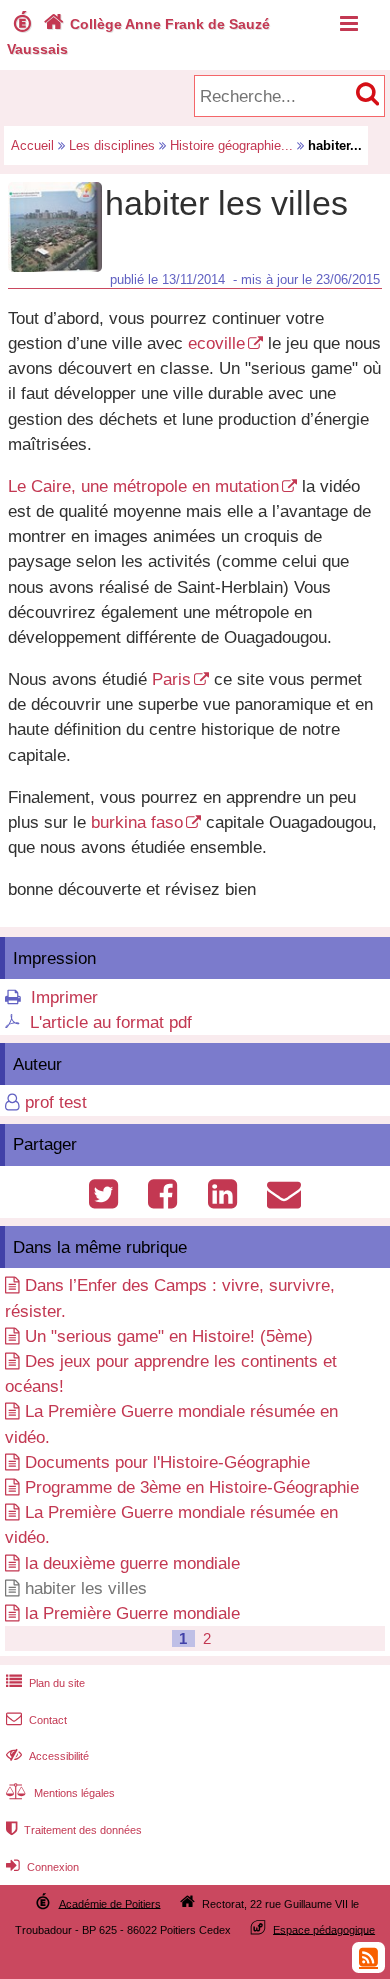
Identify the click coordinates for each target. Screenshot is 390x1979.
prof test (56, 1102)
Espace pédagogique (324, 1929)
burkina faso (137, 822)
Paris (171, 679)
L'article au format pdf (111, 1022)
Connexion (42, 1867)
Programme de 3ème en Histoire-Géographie (192, 1487)
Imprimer (64, 997)
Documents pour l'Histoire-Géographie (167, 1462)
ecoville (216, 343)
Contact (36, 1720)
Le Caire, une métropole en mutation (143, 486)
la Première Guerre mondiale (132, 1613)
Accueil (32, 145)
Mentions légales (60, 1793)
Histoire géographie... (231, 145)
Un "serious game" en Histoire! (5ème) (169, 1336)
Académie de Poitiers (110, 1903)
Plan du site (45, 1683)
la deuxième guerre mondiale (132, 1563)
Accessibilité (47, 1756)
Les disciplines (112, 145)
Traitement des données (74, 1830)
